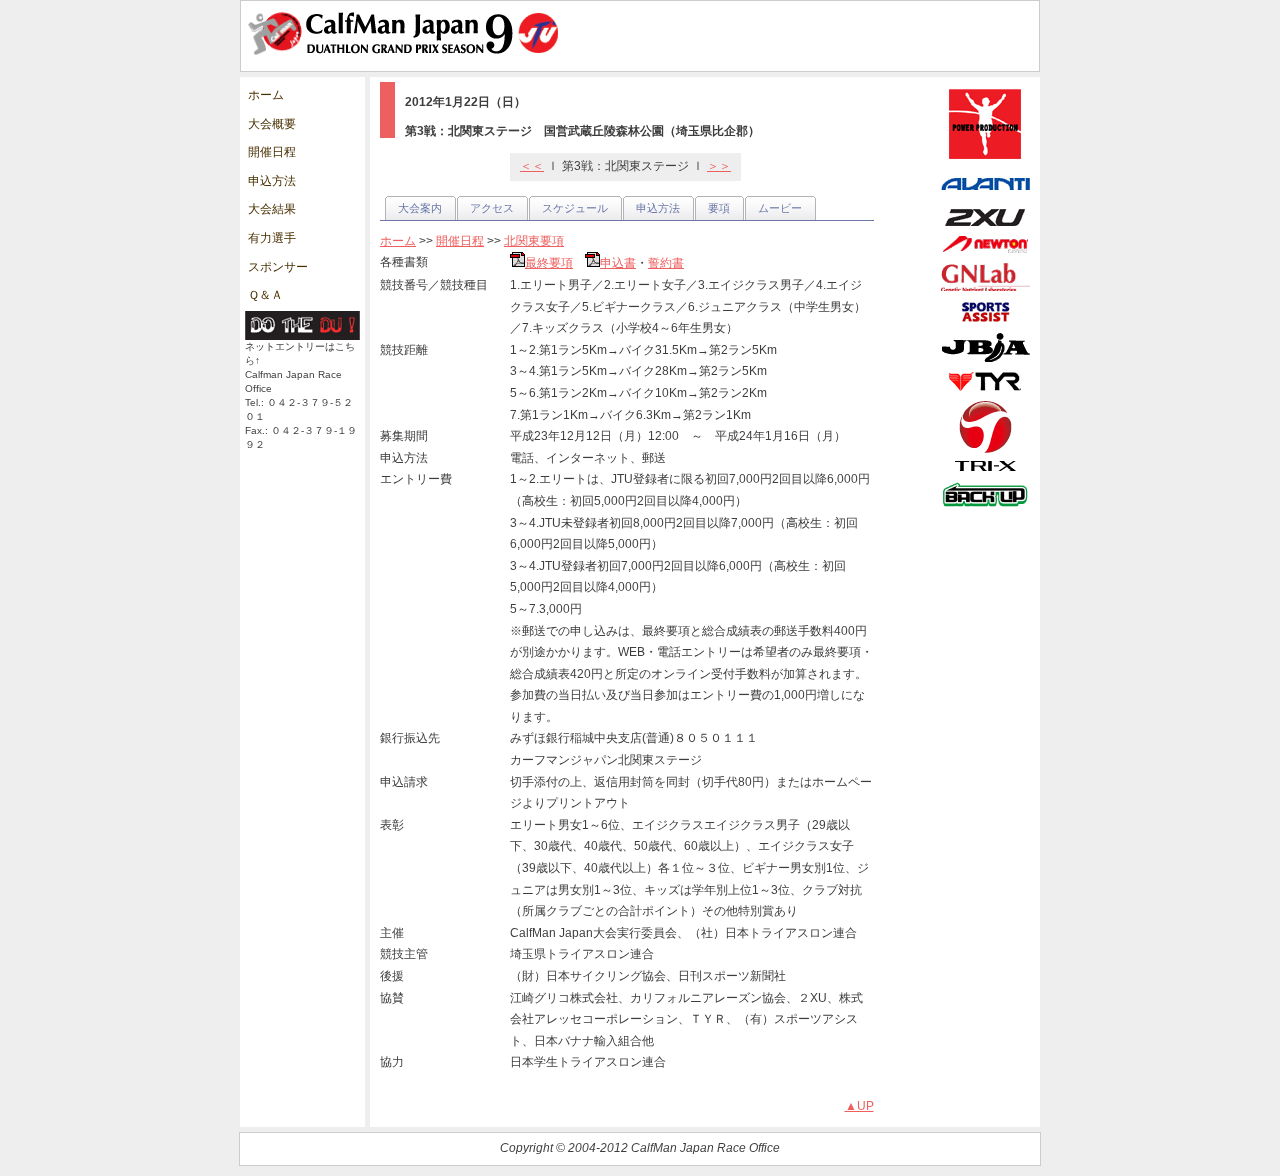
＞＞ (719, 166)
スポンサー (278, 267)
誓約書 (666, 263)
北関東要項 (534, 241)
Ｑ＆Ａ (265, 295)
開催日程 (272, 152)
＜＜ (532, 166)
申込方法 (272, 181)
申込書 (618, 263)
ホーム (266, 95)
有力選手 (272, 238)
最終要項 (549, 263)
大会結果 (272, 209)
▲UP (859, 1106)
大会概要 (272, 124)
